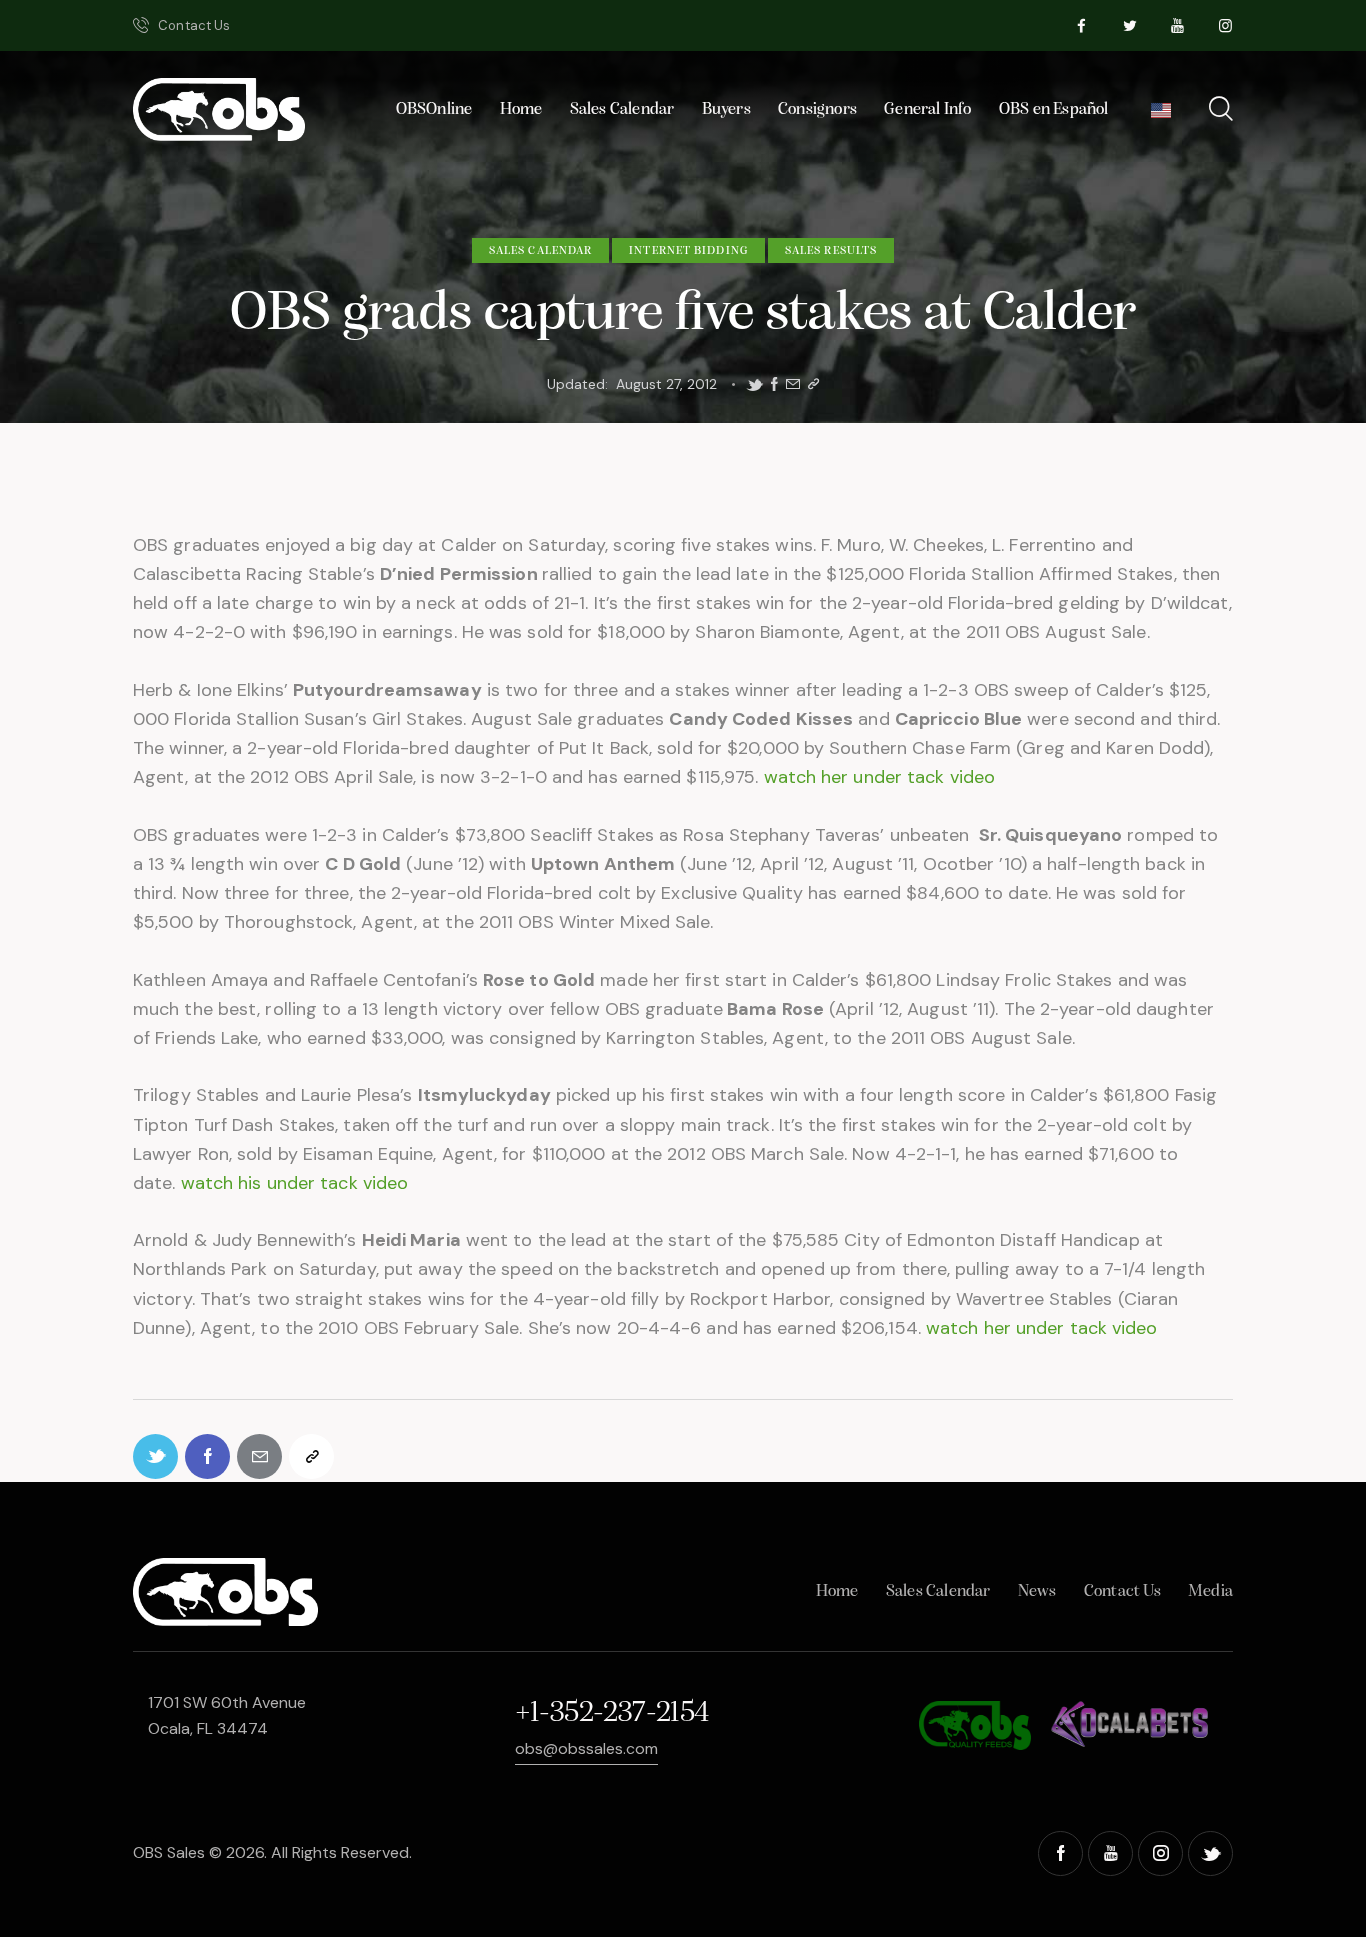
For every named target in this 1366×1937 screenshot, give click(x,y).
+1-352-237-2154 (612, 1713)
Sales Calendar (540, 251)
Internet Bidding (688, 251)
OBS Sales (169, 1852)
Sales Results (831, 251)
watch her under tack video (880, 777)
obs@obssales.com (586, 1748)
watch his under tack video (295, 1183)
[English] (1160, 116)
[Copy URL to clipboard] (813, 384)
